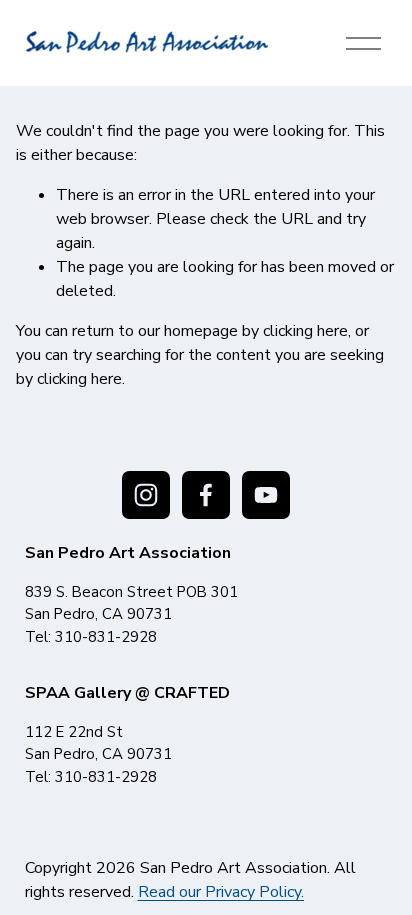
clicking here (305, 331)
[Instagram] (146, 495)
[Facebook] (206, 495)
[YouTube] (266, 495)
